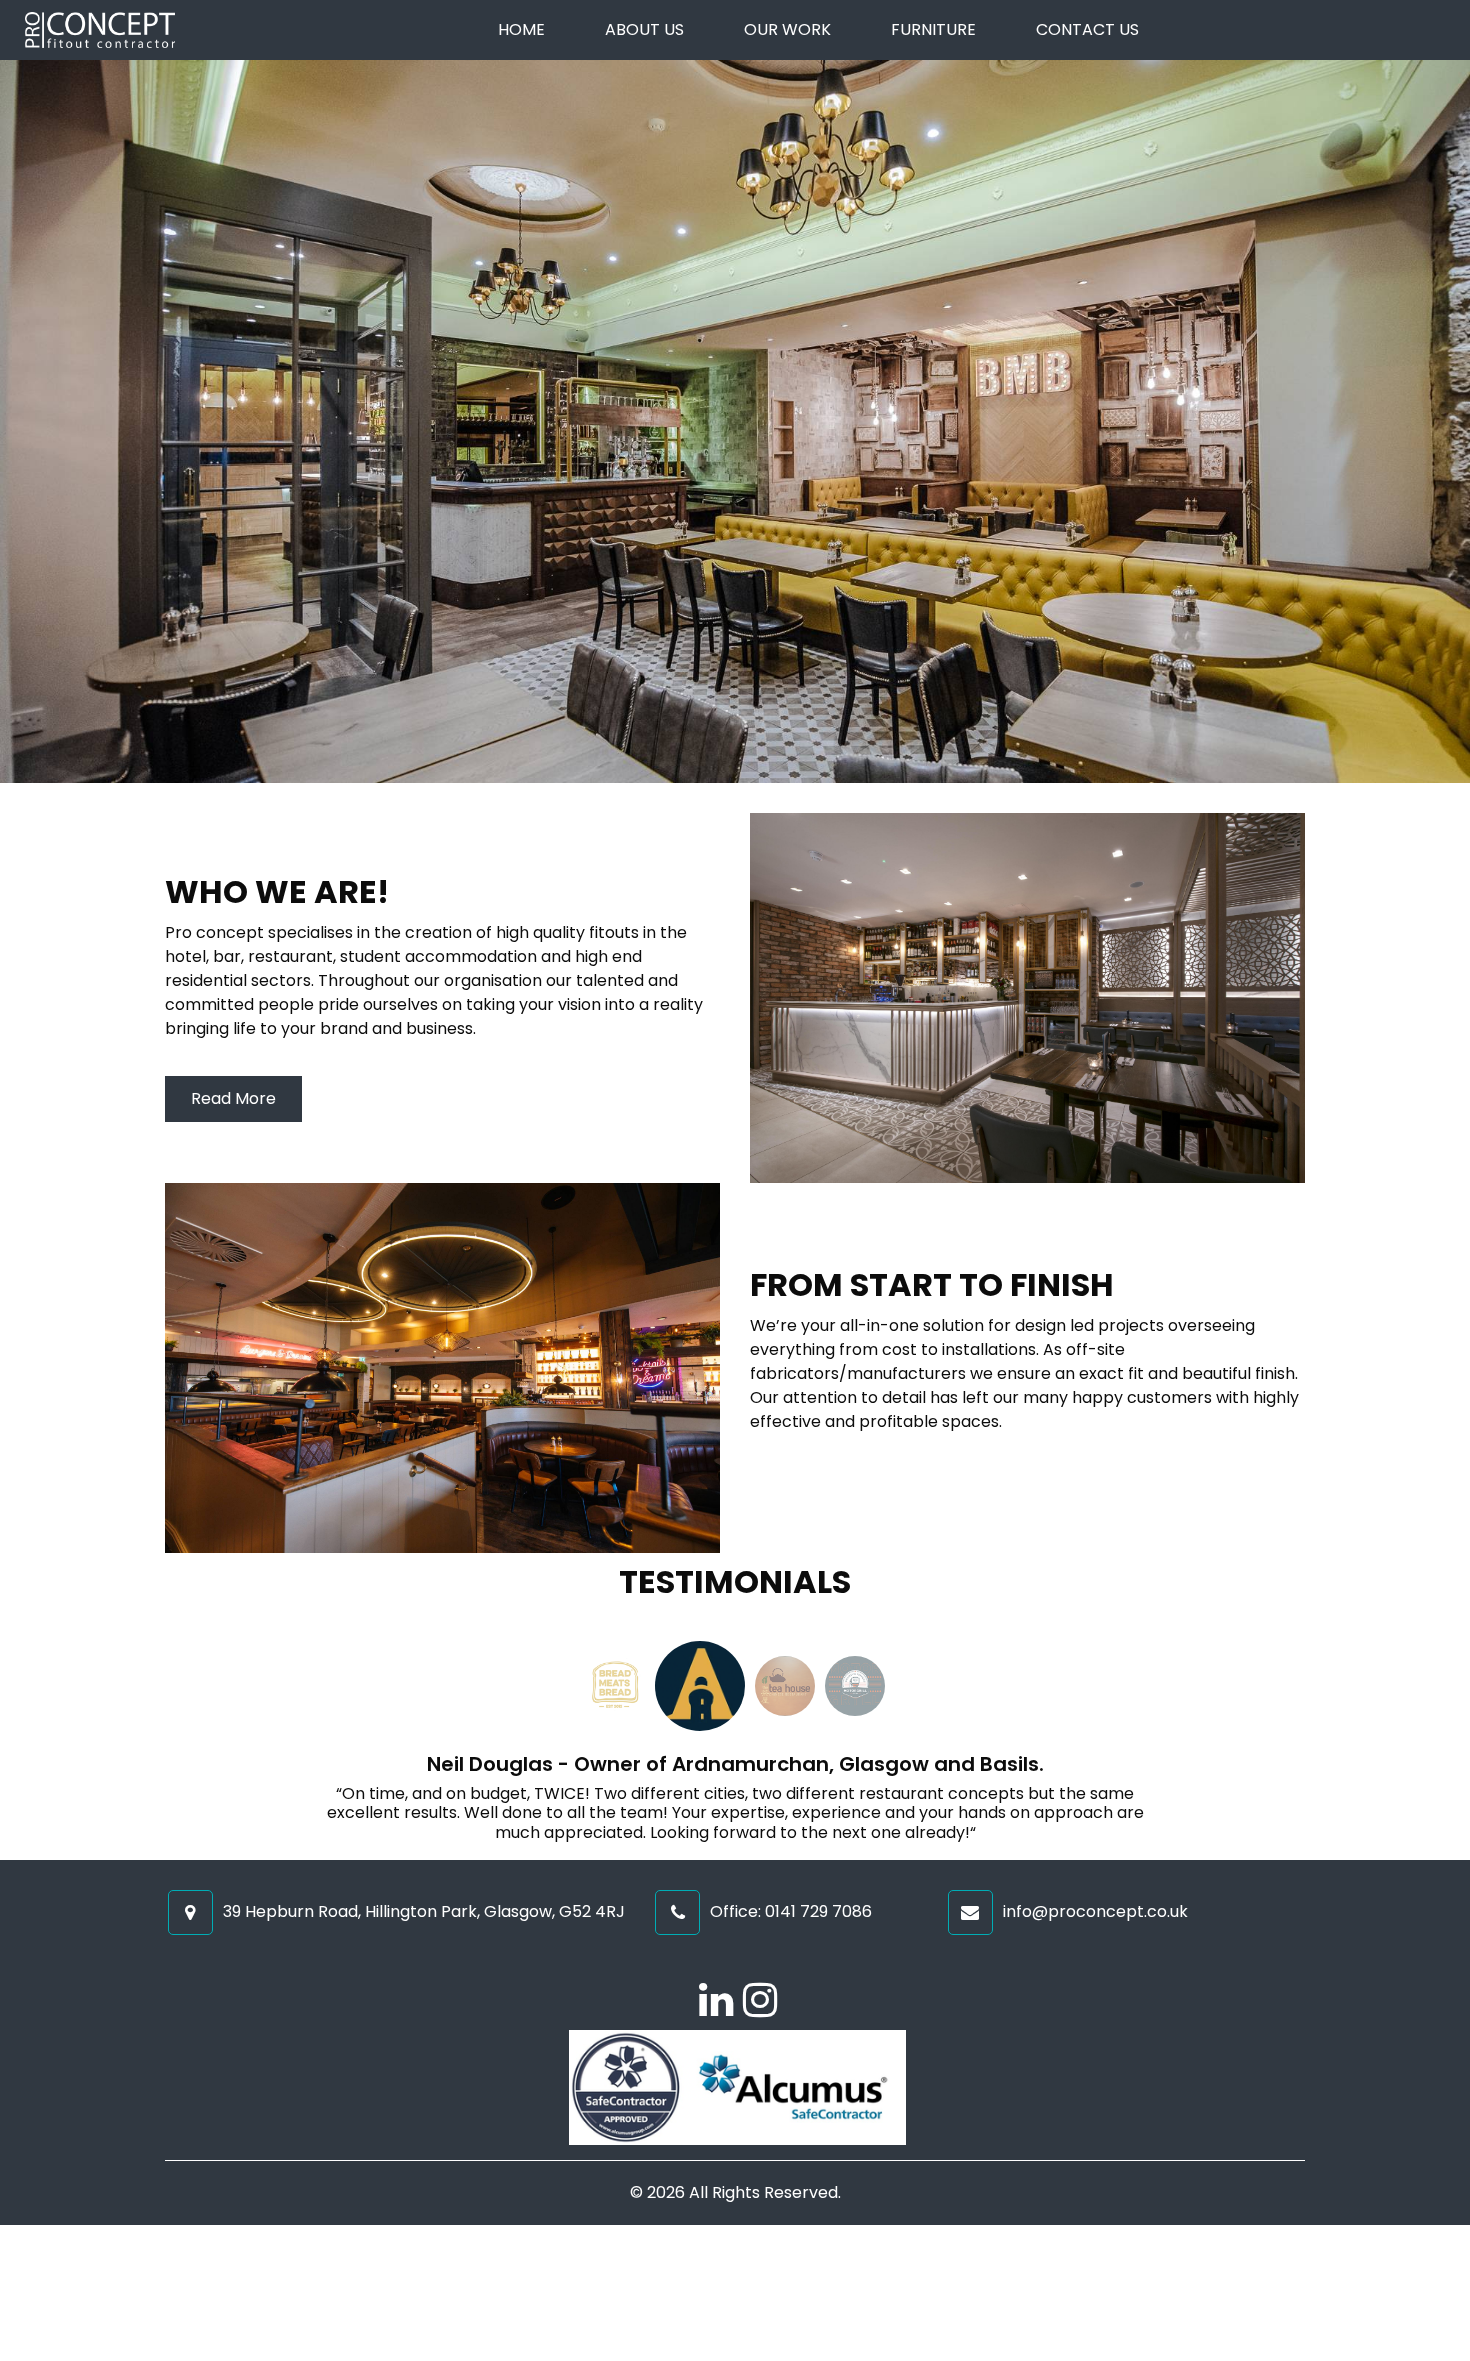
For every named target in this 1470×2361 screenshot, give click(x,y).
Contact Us (1087, 29)
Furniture (933, 29)
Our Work (787, 29)
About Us (644, 29)
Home (521, 29)
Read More (233, 1098)
